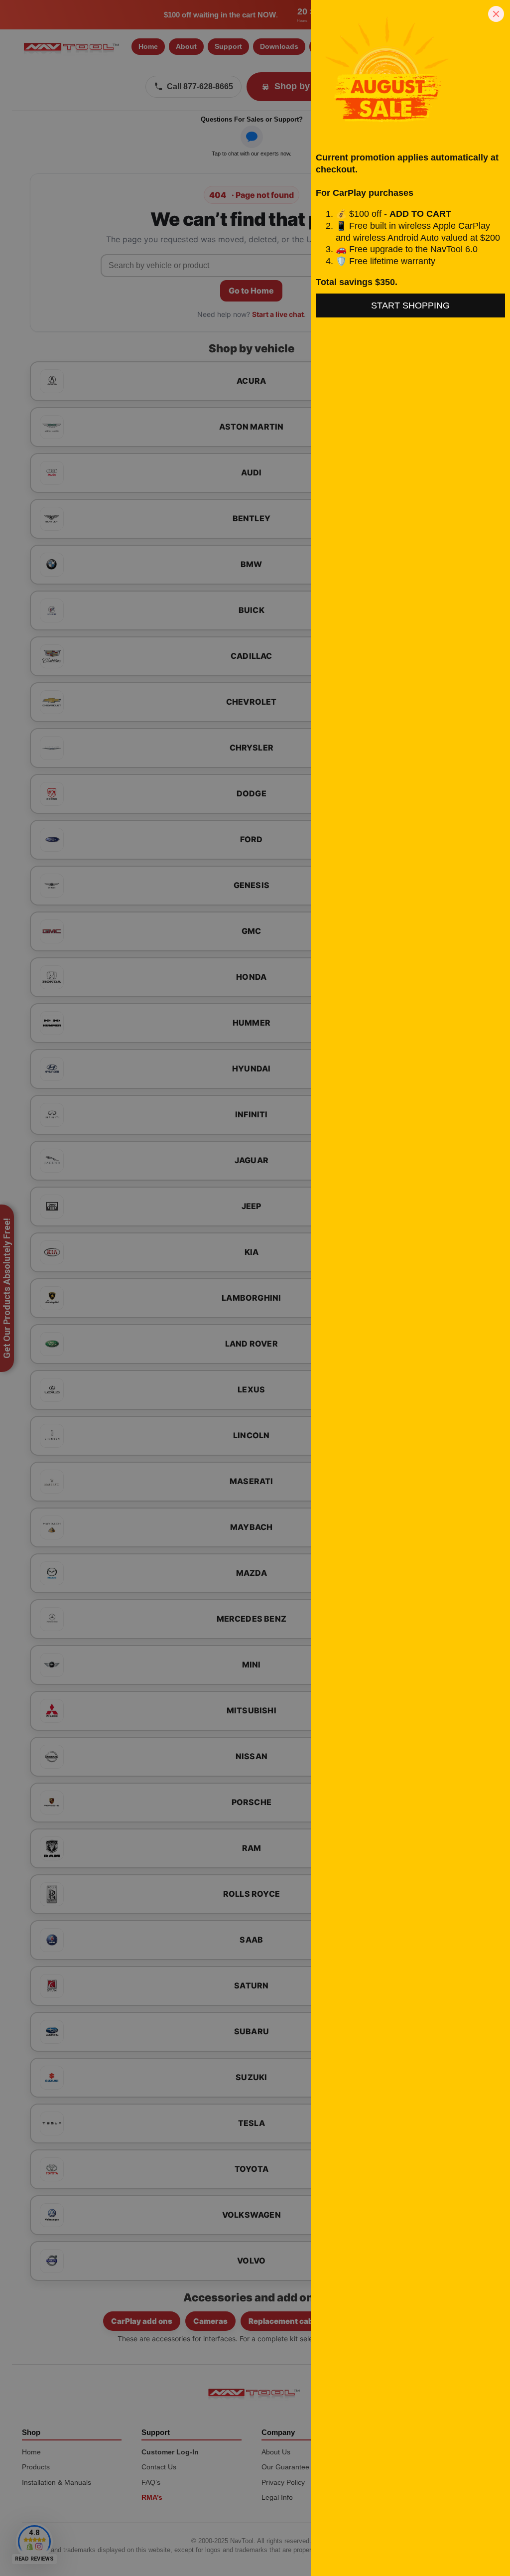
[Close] (496, 14)
